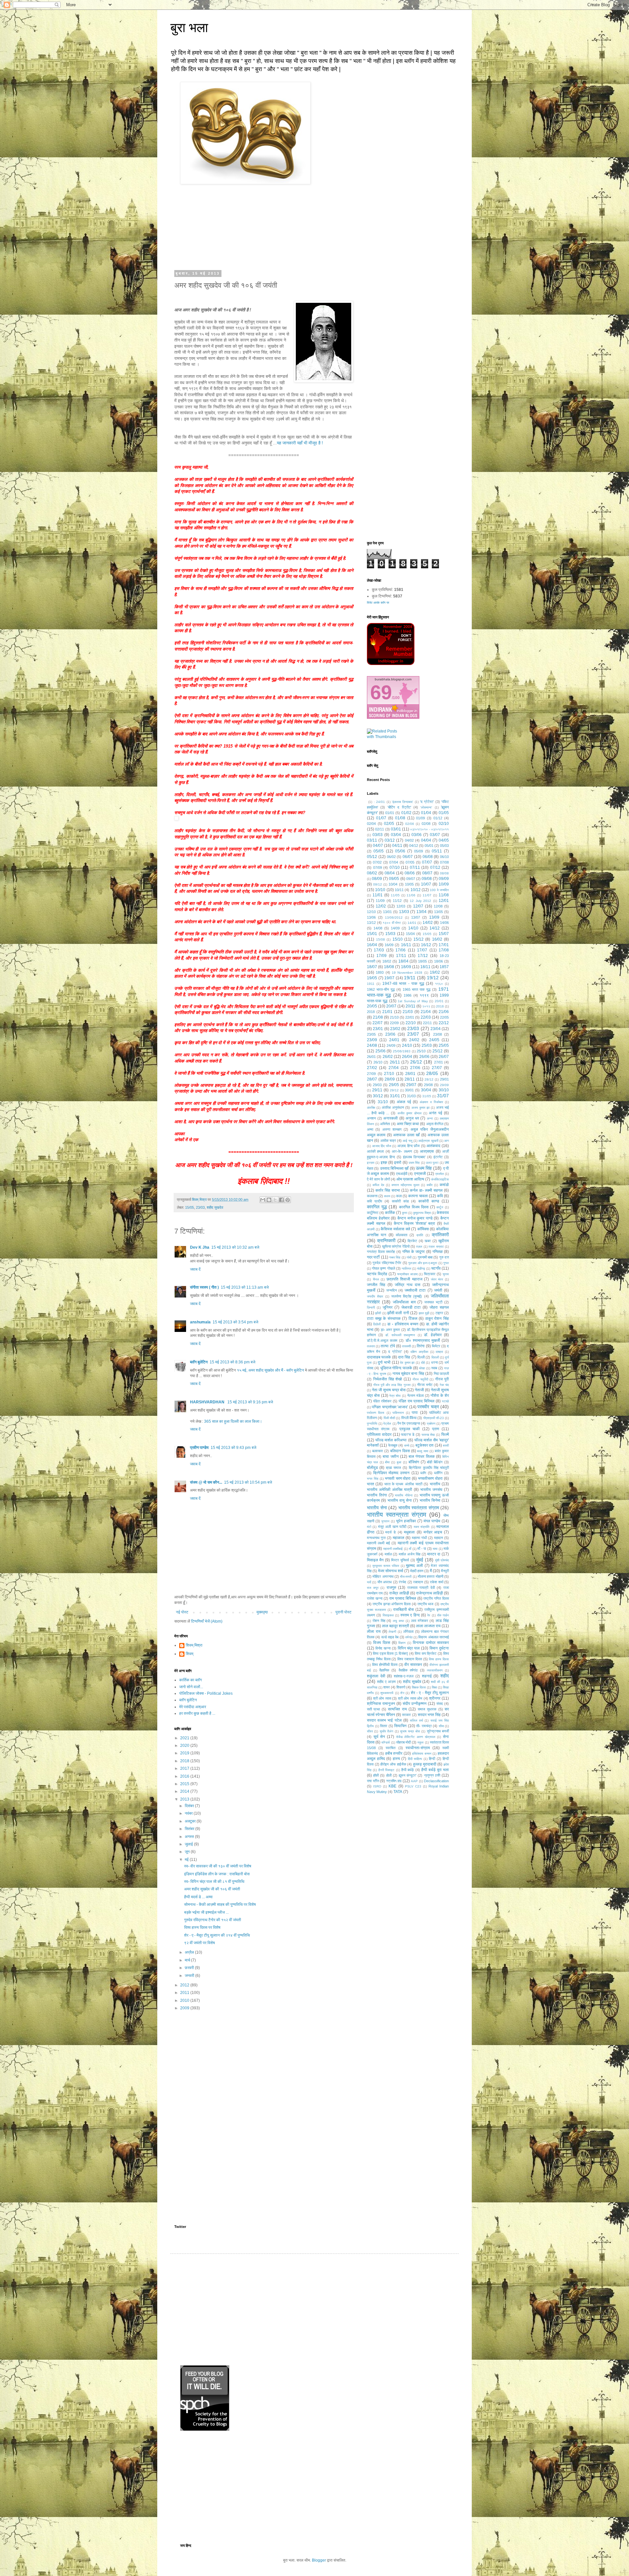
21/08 (378, 1017)
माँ (410, 1549)
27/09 (371, 1074)
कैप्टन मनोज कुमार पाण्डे (415, 1218)
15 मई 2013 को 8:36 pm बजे (232, 1362)
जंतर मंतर (437, 1279)
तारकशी (406, 1346)
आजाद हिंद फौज (382, 1146)
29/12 (394, 1090)
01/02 (406, 813)
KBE (392, 1786)
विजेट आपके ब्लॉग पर (378, 603)
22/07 (378, 1023)
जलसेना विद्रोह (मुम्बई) (407, 1296)
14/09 (395, 928)
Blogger (319, 2560)
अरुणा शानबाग (392, 1129)
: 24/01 (379, 802)
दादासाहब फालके (379, 1357)
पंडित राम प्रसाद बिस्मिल (417, 1401)
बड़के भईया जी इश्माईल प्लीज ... (206, 1912)
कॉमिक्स (423, 1229)
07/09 (378, 868)
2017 (185, 1768)
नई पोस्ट (182, 1612)
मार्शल (388, 1554)
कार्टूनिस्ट (373, 1213)
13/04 (421, 912)
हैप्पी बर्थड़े (408, 1770)
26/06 (424, 1057)
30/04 (426, 1090)
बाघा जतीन (391, 1456)
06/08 (428, 857)
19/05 (372, 978)
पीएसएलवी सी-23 (434, 1418)
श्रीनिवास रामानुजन (381, 1704)
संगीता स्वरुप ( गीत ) (204, 1287)
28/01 (410, 1074)
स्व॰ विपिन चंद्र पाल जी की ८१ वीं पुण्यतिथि (214, 1882)
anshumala (200, 1322)
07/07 (427, 862)
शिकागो (401, 1687)
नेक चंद (444, 1385)
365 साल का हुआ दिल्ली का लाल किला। (233, 1421)
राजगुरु (391, 1588)
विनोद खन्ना (383, 1648)
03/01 (396, 829)
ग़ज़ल (419, 1247)
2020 (185, 1746)
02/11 (380, 829)
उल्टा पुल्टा (432, 1163)
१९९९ (424, 995)
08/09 (377, 879)
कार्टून (440, 1207)
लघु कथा (398, 1621)
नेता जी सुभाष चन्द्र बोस (389, 1390)
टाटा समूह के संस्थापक (384, 1318)
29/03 (377, 1085)
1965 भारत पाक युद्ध (417, 989)
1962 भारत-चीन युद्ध (381, 989)
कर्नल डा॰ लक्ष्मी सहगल (426, 1190)
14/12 (435, 928)
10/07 (426, 884)
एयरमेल (440, 1174)
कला (399, 1196)
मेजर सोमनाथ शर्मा (391, 1571)
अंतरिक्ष (371, 1108)
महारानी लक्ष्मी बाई (378, 1543)
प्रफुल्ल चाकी (410, 1429)
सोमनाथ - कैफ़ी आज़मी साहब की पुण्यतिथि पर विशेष (220, 1904)
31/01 (395, 1096)
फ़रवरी (190, 1968)
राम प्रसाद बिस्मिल (403, 1598)
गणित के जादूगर (413, 1252)
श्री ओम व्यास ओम (410, 1698)
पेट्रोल (387, 1424)
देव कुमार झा (407, 1363)
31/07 (443, 1096)
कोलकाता (401, 1235)
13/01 (387, 912)
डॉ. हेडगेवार (433, 1335)
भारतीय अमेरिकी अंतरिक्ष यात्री (390, 1490)
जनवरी (190, 1976)
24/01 (394, 1040)
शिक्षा (434, 1687)
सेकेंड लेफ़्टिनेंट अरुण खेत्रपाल (416, 1737)
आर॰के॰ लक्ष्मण (402, 1151)
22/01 (410, 1017)
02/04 (371, 824)
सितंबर (190, 1829)
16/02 (437, 939)
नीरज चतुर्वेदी (420, 1379)
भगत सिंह (373, 1479)
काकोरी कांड (400, 1201)
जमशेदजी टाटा (415, 1290)
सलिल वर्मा (416, 1720)
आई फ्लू (407, 1141)
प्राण (436, 1429)
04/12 (414, 846)
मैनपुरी (445, 1571)
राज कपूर (373, 1588)
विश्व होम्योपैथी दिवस (385, 1665)
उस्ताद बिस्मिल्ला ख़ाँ (394, 1168)
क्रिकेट (412, 1241)
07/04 (394, 862)
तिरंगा (421, 1346)
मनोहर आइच (433, 1532)
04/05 (444, 840)
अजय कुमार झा (420, 1108)
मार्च (188, 1960)
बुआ (399, 1462)
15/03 (390, 934)
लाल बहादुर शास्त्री (396, 1626)
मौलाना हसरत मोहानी (430, 1576)
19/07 (389, 978)
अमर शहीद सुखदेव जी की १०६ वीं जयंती (212, 1889)
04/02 (409, 840)
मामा (435, 1549)
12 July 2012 (420, 901)
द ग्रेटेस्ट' (395, 1352)
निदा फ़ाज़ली (441, 1374)
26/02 (388, 1057)
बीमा (387, 1462)
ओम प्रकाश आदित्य (410, 1179)
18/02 (387, 961)
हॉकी (376, 1775)
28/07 (372, 1079)
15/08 (381, 939)
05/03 (444, 846)
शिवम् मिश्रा (194, 1645)
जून (188, 1852)
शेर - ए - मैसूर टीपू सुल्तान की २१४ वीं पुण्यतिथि (217, 1935)
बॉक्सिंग (414, 1462)
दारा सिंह (404, 1357)
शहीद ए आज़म (386, 1682)
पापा (415, 1413)
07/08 (444, 862)
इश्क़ (384, 1162)
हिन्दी (432, 1759)
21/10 (394, 1017)
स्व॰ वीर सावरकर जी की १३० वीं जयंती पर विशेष (218, 1866)
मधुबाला (409, 1532)
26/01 (371, 1057)
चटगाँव (436, 1268)
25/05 (444, 1045)
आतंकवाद (433, 1146)
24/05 (434, 1040)
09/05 (394, 879)
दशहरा (439, 1352)
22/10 (411, 1023)
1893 (380, 972)
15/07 (444, 934)
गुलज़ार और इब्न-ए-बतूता (423, 1263)
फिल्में (445, 1434)
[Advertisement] (264, 2067)
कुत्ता (405, 1213)
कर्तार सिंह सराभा (388, 1190)
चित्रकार (430, 1274)
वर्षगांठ (409, 1637)
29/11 (377, 1090)
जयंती (438, 1290)
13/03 (404, 912)
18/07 (372, 967)
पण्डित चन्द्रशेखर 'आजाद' (390, 1407)
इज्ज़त (371, 1163)
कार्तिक (390, 1213)
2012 (185, 1985)
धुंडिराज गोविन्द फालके (396, 1368)
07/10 (395, 868)
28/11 (410, 1079)
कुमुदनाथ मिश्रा (422, 1213)
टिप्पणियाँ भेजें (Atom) (207, 1621)
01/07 (381, 818)
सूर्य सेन (379, 1737)
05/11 (437, 851)
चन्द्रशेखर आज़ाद (407, 1274)
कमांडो (444, 1185)
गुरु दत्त (444, 1257)
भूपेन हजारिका (406, 1521)
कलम (387, 1196)
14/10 (413, 928)
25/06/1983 (402, 1051)
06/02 (391, 857)
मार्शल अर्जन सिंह (410, 1554)
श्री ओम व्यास (382, 1698)
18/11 (425, 967)
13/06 (371, 917)
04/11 (397, 846)
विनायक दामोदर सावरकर (431, 1643)
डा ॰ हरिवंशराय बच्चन (403, 1324)
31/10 (383, 1102)
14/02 (428, 923)
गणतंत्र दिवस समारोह (381, 1252)
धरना (434, 1362)
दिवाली (435, 1357)
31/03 (411, 1096)
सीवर (370, 1731)
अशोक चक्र (388, 1141)
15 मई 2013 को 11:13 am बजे (245, 1287)
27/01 (438, 1062)
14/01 (412, 923)
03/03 (378, 835)
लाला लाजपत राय (428, 1626)
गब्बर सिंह (395, 1257)
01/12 (438, 818)
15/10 (398, 939)
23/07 (413, 1034)
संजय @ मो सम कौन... (206, 1482)
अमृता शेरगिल (435, 1124)
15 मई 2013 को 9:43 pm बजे (233, 1448)
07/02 (377, 862)
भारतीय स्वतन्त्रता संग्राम (397, 1515)
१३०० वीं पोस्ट (392, 923)
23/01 (378, 1029)
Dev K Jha (200, 1247)
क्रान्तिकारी (386, 1240)
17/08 (444, 950)
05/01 (429, 846)
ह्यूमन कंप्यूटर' (408, 1775)
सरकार (406, 1715)
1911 (371, 984)
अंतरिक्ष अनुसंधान (393, 1107)
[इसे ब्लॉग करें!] (269, 1200)
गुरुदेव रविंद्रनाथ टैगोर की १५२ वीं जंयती (213, 1920)
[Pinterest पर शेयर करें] (288, 1200)
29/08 (428, 1085)
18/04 (403, 961)
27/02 (372, 1068)
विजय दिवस (382, 1643)
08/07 (427, 873)
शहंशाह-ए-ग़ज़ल (404, 1676)
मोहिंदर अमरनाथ (383, 1576)
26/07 (444, 1057)
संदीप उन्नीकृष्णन (415, 1704)
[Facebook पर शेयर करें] (281, 1200)
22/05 (444, 1017)
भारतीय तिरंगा (377, 1495)
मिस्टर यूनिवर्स (400, 1560)
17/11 (401, 956)
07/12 (435, 868)
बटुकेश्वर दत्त (424, 1445)
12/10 (371, 912)
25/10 (421, 1051)
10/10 (380, 890)
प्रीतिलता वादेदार (379, 1434)
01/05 (444, 813)
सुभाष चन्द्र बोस (410, 1731)
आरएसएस (427, 1151)
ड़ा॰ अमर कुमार (391, 1330)
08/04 (390, 873)
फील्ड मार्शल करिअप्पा (391, 1440)
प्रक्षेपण (431, 1424)
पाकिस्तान (398, 1413)
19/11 (410, 978)
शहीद (445, 1676)
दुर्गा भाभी (384, 1362)
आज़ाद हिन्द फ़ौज (409, 1146)
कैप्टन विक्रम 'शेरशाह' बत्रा (415, 1223)
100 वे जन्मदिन (439, 890)
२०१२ (426, 1006)
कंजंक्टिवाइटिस (440, 1179)
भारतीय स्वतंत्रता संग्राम (419, 1508)
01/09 (420, 818)
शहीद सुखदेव (215, 1207)
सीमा (441, 1726)
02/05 (389, 824)
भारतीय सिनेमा (430, 1500)
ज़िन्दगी (371, 1308)
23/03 (200, 1207)
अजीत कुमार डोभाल (410, 1113)
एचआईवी (402, 1174)
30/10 (444, 1090)
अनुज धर (412, 1118)
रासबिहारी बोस (404, 1610)
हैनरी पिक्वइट (386, 1770)
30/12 (378, 1096)
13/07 (416, 917)
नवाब (434, 1368)
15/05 (190, 1207)
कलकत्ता (372, 1196)
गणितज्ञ (438, 1252)
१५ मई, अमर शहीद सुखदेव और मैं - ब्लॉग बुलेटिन (271, 1370)
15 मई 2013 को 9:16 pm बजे (250, 1402)
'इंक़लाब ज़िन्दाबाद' (402, 802)
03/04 (396, 835)
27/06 (415, 1068)
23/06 (390, 1034)
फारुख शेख (428, 1435)
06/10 (444, 857)
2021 (185, 1738)
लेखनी (392, 1632)
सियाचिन (400, 1726)
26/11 (395, 1062)
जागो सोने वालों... (191, 1687)
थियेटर (436, 1346)
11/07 (427, 895)
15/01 (372, 934)
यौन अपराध (385, 1582)
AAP (414, 1781)
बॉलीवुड (372, 1468)
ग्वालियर (406, 1268)
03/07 (435, 835)
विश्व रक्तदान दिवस (410, 1659)
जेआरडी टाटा (411, 1307)
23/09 (372, 1040)
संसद (440, 1704)
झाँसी (378, 1313)
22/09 (394, 1023)
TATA (398, 1792)
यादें (369, 1582)
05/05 (379, 851)
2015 (185, 1784)
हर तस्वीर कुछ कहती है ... (197, 1713)
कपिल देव (378, 1185)
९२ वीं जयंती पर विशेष (200, 1943)
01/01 (390, 813)
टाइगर (439, 1313)
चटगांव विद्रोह (377, 1274)
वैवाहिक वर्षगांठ (408, 1670)
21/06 (444, 1012)
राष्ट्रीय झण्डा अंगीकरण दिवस (391, 1604)
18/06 (438, 961)
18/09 (406, 967)
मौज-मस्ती (406, 1577)
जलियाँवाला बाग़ (404, 1302)
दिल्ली (421, 1357)
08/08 (444, 873)
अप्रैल (190, 1952)
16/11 (406, 945)
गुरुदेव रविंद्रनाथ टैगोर (387, 1263)
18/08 (389, 967)
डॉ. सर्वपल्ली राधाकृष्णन (400, 1335)
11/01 (378, 895)
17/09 (381, 956)
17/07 (422, 950)
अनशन (371, 1118)
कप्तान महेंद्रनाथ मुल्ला (405, 1185)
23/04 (436, 1029)
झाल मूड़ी (424, 1313)
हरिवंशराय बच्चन (422, 1754)
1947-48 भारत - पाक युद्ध (403, 984)
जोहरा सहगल (439, 1307)
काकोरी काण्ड (429, 1201)
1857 (444, 967)
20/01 (439, 1001)
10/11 (399, 890)
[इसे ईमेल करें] (263, 1200)
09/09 (444, 879)
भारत (371, 1484)
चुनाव (446, 1274)
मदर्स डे (391, 1532)
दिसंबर (190, 1806)
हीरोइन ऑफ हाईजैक (393, 1764)
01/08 (400, 818)
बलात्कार (378, 1451)
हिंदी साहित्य (415, 1759)
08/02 (372, 873)
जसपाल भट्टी (433, 1302)
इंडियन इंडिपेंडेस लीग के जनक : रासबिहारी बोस (217, 1874)
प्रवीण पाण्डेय (199, 1448)
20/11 (410, 1006)
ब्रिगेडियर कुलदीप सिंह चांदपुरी (429, 1468)
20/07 (391, 1006)
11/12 (397, 901)
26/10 (378, 1062)
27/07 (437, 1068)
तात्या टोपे (388, 1346)
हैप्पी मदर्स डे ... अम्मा (198, 1897)
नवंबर (189, 1813)
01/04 (426, 813)
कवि (440, 1196)
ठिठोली (377, 1324)
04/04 (426, 840)
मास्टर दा (434, 1554)
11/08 (444, 895)
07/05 (410, 862)
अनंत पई (435, 1113)
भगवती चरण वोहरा (398, 1478)
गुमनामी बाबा (425, 1257)
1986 (408, 995)
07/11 (415, 868)
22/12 (444, 1023)
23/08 (438, 1034)
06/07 (408, 857)
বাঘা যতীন (373, 1781)
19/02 (435, 972)
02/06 (410, 824)
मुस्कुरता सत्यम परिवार (386, 1566)
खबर (428, 1241)
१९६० (439, 984)
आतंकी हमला (375, 1151)
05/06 (400, 851)
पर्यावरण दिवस (376, 1413)
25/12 (438, 1051)
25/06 (381, 1051)
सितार (384, 1726)
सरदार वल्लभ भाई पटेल (384, 1720)
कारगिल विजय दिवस (414, 1207)
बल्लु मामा (423, 1451)
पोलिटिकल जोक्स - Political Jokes (206, 1693)
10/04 (393, 884)
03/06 (417, 835)
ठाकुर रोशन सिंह (437, 1318)
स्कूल (420, 1742)
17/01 (444, 945)
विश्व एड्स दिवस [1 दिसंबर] (390, 1653)
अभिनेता (385, 1124)
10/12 (416, 890)
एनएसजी (420, 1174)
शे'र (402, 1693)
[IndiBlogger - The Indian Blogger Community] (205, 2430)
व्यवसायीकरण (435, 1670)
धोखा (422, 1368)
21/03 (408, 1012)
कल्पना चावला (418, 1196)
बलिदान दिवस (400, 1451)
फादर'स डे (408, 1434)
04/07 (378, 846)
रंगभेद (402, 1582)
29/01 (444, 1079)
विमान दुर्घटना (439, 1648)
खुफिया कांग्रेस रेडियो (396, 1246)
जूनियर (388, 1307)
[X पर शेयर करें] (275, 1200)
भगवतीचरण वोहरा (430, 1478)
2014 (185, 1791)
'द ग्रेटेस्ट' (427, 802)
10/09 (444, 884)
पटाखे (445, 1401)
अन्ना (430, 1118)
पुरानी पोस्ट (343, 1612)
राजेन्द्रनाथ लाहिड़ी (429, 1593)
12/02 (381, 906)
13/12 (371, 923)
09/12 (378, 884)
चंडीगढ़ (421, 1268)
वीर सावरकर (413, 1665)
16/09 (389, 945)
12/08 (438, 906)
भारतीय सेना (377, 1508)
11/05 (395, 895)
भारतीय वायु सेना (400, 1500)
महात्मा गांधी (419, 1538)
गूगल (446, 1263)
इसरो (398, 1162)
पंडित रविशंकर (382, 1401)
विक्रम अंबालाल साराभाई (434, 1637)
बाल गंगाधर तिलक (421, 1456)
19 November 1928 (407, 973)
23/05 (371, 1034)
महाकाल (399, 1538)
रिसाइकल (388, 1615)
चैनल (376, 1279)
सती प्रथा (373, 1709)
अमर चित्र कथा (408, 1124)
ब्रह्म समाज (393, 1468)
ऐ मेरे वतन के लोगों (378, 1179)
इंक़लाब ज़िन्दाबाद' (414, 1157)
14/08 (378, 928)
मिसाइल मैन (375, 1560)
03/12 (390, 840)
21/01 (387, 1012)
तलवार (371, 1346)
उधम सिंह (414, 1163)
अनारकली (391, 1118)
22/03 (426, 1017)
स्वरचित (391, 1748)
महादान (438, 1538)
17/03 (379, 950)
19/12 (433, 978)
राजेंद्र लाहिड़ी (399, 1593)
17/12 (423, 956)
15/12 (419, 939)
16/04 (372, 945)
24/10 (407, 1045)
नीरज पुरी (442, 1379)
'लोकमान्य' (426, 807)
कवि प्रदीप (374, 1201)
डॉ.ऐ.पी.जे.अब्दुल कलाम (382, 1340)
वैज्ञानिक (384, 1670)
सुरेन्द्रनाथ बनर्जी (438, 1731)
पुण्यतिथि (372, 1424)
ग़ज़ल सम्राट (436, 1247)
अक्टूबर (191, 1821)
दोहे (423, 1363)
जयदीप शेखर (375, 1296)
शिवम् (190, 1654)
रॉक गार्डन (443, 1615)
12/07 (418, 906)
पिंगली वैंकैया (409, 1418)
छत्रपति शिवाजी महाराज (404, 1279)
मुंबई (420, 1560)
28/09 (390, 1079)
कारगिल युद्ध (377, 1207)
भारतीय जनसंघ (431, 1490)
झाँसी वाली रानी (398, 1313)
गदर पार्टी (373, 1257)
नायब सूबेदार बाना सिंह (408, 1374)
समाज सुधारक (427, 1709)
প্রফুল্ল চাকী (432, 1775)
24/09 (391, 1045)
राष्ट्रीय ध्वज (425, 1604)
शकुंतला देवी (376, 1676)
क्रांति (420, 1235)
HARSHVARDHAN (208, 1402)
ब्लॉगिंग (438, 1473)
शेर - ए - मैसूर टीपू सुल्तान (430, 1693)
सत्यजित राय (397, 1709)
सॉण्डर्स (386, 1742)
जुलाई (189, 1844)
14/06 (444, 923)
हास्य (396, 1759)
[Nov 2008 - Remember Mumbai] (391, 664)
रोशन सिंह (379, 1621)
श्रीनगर (435, 1698)
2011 (185, 1993)
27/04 (394, 1068)
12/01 (444, 901)
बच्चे (407, 1445)
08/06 (410, 873)
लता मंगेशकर (420, 1621)
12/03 (401, 906)
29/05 (394, 1085)
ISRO (377, 1786)
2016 (185, 1776)
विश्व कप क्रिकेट (426, 1653)
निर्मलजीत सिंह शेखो (388, 1379)
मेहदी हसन (417, 1571)
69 (381, 692)
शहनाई (427, 1676)
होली (389, 1775)
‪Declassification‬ (436, 1781)
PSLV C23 (413, 1786)
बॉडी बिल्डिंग (435, 1462)
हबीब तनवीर (394, 1753)
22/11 (427, 1023)
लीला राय (374, 1631)
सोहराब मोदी (403, 1742)
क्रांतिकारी (440, 1235)
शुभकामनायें (387, 1693)
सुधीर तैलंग (386, 1731)
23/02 (395, 1029)
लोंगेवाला (408, 1631)
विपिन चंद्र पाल (409, 1648)
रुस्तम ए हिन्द (410, 1615)
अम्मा (370, 1129)
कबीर (429, 1185)
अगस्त (190, 1837)
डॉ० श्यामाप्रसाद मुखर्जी (423, 1340)
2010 (185, 2000)
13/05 (438, 912)
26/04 (407, 1057)
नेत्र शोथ (395, 1396)
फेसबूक (393, 1445)
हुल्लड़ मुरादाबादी (425, 1764)
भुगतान (385, 1521)
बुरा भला (189, 28)
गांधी (409, 1257)
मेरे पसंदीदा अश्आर (193, 1707)
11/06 (411, 895)
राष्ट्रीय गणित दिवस (436, 1598)
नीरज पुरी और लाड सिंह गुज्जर (392, 1385)
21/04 (426, 1012)
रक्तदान (418, 1582)
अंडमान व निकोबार (431, 1102)
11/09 (380, 901)
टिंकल (413, 1318)
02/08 (426, 824)
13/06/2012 (394, 917)
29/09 (444, 1085)
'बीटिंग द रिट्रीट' (399, 807)
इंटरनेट (438, 1157)
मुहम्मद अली (414, 1566)
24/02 (414, 1040)
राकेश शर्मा (436, 1582)
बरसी (446, 1445)
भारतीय (435, 1484)
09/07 (411, 879)
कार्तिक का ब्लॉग (191, 1680)
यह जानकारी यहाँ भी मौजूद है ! (300, 443)
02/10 (444, 824)
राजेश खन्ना (375, 1598)
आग (447, 1141)
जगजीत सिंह (376, 1285)
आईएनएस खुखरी (428, 1141)
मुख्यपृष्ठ (262, 1612)
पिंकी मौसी (389, 1418)
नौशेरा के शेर (440, 1395)
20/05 (372, 1006)
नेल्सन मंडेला (415, 1395)
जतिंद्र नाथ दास (408, 1285)
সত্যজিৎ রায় (394, 1781)
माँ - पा (422, 1549)
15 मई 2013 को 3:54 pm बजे (235, 1322)
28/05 (432, 1073)
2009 (185, 2008)
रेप (429, 1615)
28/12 (429, 1079)
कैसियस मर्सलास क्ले (395, 1229)
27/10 (389, 1074)
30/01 (409, 1090)
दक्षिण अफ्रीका (419, 1352)
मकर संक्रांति (422, 1527)
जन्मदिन (391, 1290)
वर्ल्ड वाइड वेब (390, 1637)
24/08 (372, 1045)
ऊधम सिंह (424, 1168)
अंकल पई (404, 1102)
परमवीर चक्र (428, 1407)
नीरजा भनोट (425, 1385)
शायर (387, 1687)
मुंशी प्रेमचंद (442, 1560)
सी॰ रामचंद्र (424, 1726)
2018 (185, 1761)
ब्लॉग (423, 1473)
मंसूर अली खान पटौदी (392, 1527)
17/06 (400, 950)
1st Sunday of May (413, 1001)
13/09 (434, 917)
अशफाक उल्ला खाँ (407, 1135)
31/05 (427, 1096)
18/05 (422, 961)
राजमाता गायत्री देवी (421, 1588)
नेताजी (419, 1390)
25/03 (427, 1045)
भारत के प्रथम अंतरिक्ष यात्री (403, 1484)
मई (187, 1860)
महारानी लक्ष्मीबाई (393, 1549)
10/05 (409, 884)
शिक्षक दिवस (419, 1687)
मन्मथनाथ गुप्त (376, 1538)
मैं (431, 1571)
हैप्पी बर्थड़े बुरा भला (435, 1770)
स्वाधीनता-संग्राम (418, 1748)
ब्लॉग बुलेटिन (199, 1362)
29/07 (411, 1085)
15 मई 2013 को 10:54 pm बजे (248, 1482)
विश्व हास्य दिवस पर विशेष (202, 1927)
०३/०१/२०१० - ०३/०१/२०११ (429, 829)
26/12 (416, 1062)
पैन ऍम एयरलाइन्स (409, 1423)
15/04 (410, 934)
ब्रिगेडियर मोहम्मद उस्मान (391, 1473)
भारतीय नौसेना (404, 1495)
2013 (185, 1799)
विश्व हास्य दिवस (439, 1659)
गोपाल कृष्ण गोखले (383, 1268)
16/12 (426, 945)
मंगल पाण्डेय (432, 1521)
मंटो (369, 1527)
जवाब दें (195, 1269)
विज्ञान (402, 1643)
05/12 (372, 857)
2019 (185, 1753)
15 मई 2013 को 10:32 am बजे (235, 1247)
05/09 (419, 851)
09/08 (427, 879)
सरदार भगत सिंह (429, 1715)
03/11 (372, 840)
